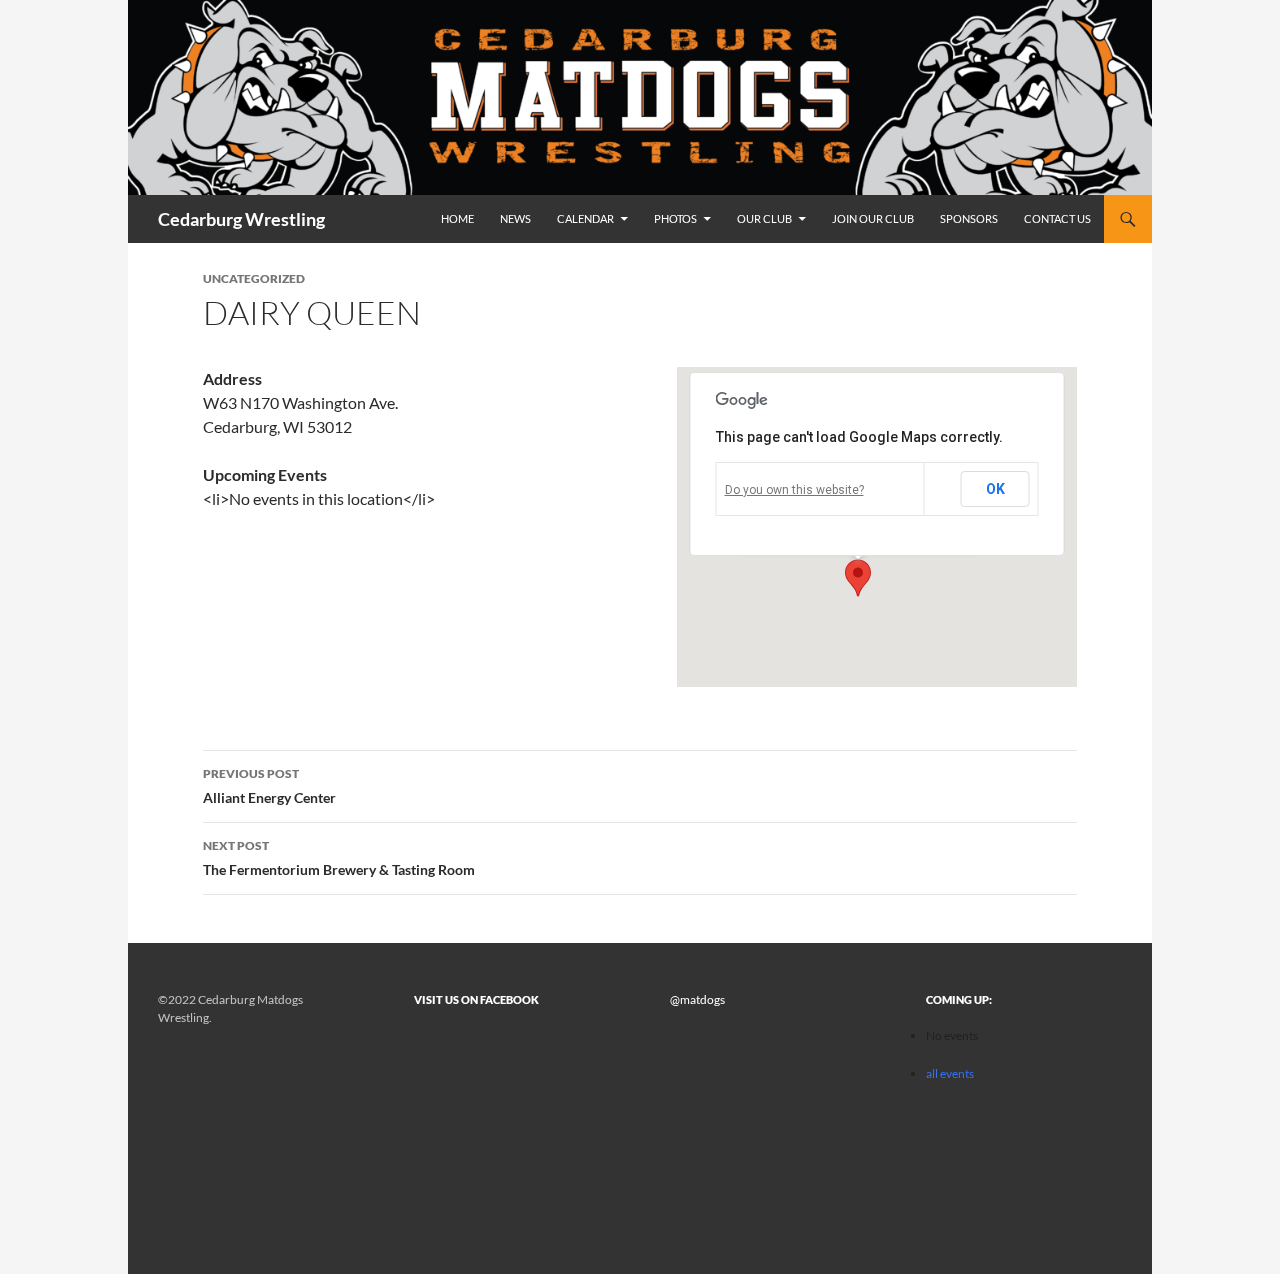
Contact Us (1057, 218)
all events (950, 1073)
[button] (858, 578)
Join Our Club (873, 218)
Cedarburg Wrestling (241, 219)
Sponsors (969, 218)
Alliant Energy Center (269, 786)
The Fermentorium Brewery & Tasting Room (339, 858)
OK (995, 489)
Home (457, 218)
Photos (675, 218)
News (515, 218)
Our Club (764, 218)
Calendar (585, 218)
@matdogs (697, 999)
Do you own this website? (794, 490)
